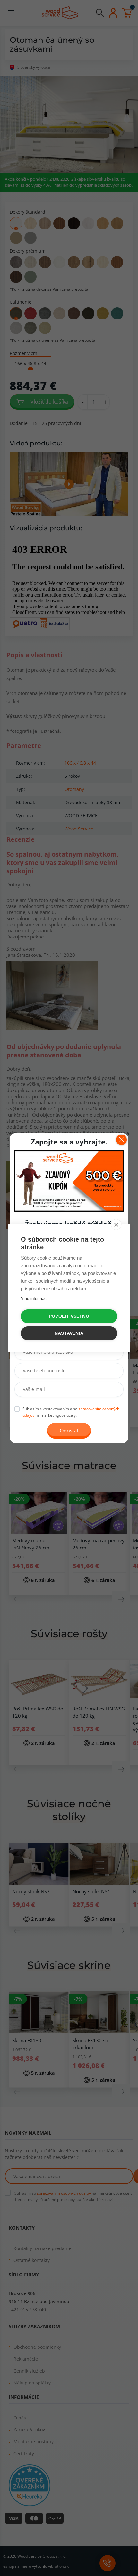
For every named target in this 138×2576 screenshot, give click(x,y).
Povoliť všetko (69, 1316)
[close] (116, 1225)
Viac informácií (35, 1299)
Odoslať (69, 1431)
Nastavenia (69, 1333)
